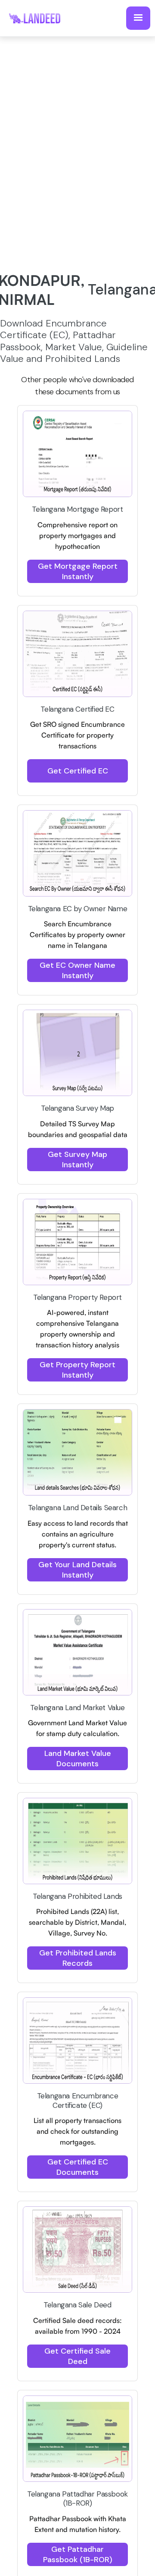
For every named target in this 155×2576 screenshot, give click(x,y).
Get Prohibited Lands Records (78, 1958)
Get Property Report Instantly (77, 1370)
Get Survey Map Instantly (77, 1160)
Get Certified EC (78, 771)
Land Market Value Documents (78, 1759)
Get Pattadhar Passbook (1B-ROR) (78, 2554)
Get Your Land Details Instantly (77, 1570)
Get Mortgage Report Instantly (78, 571)
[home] (39, 18)
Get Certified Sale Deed (77, 2356)
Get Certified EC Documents (78, 2167)
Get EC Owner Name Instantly (77, 970)
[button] (138, 18)
